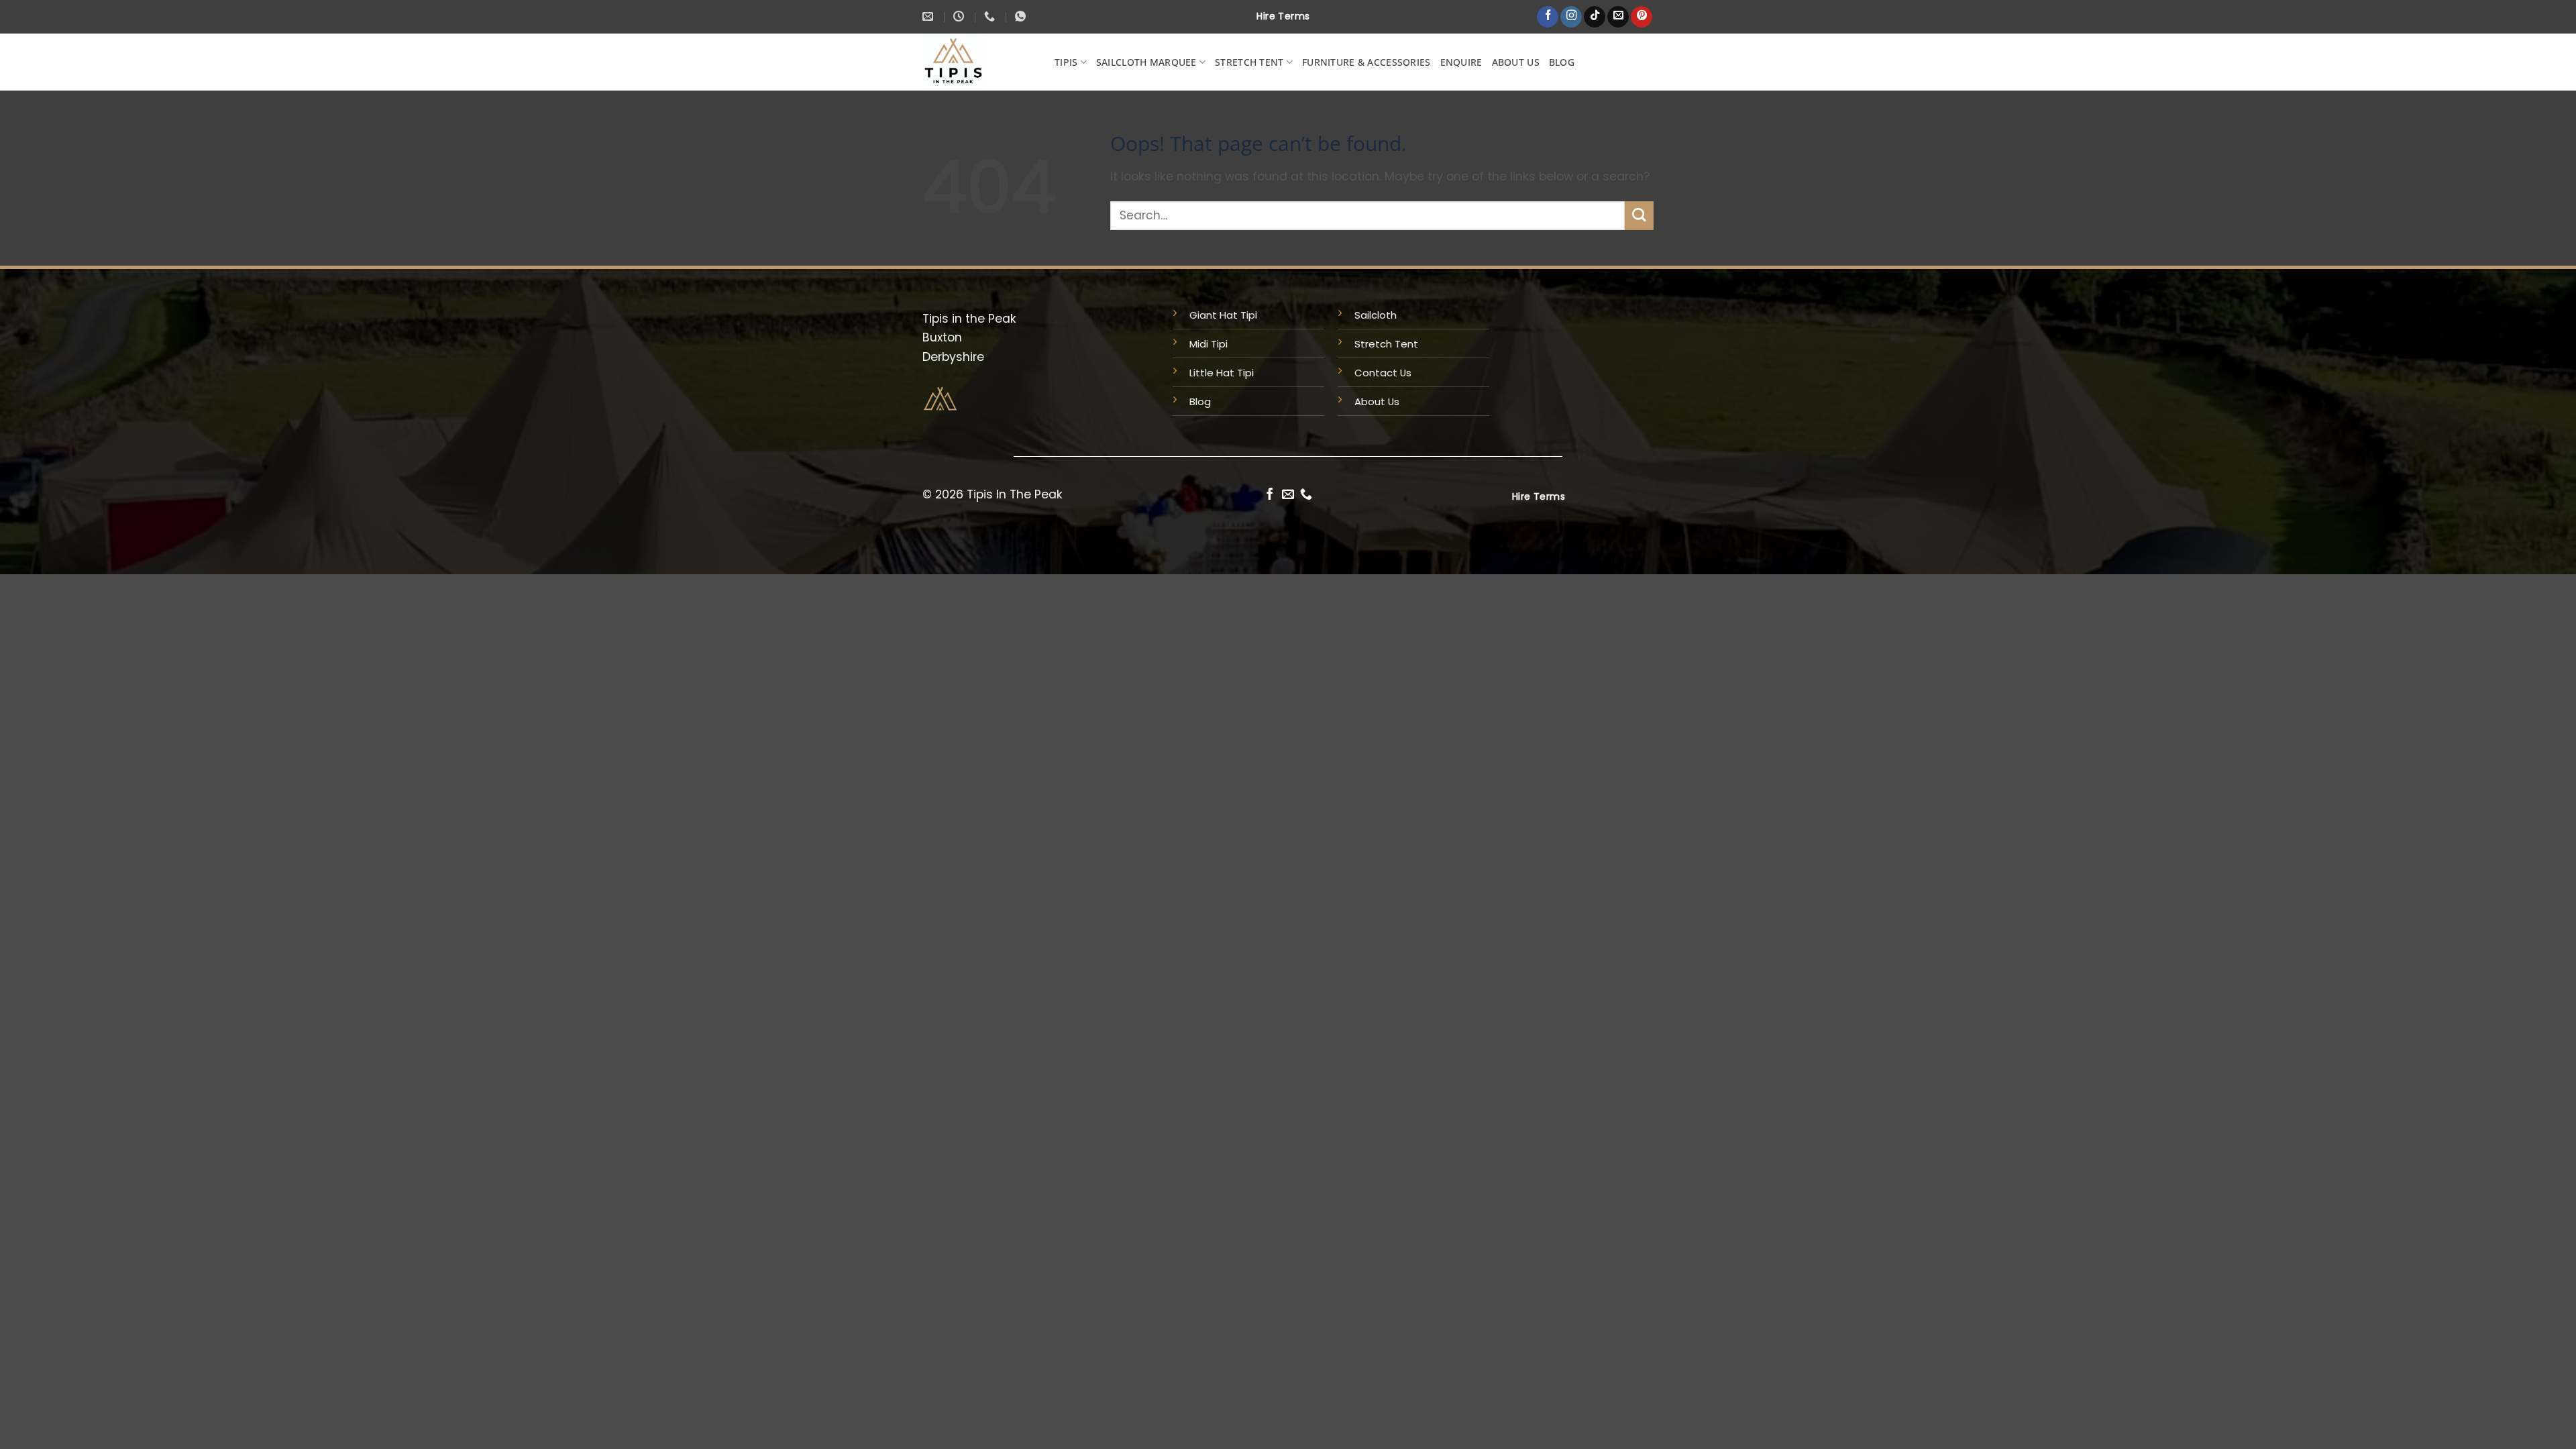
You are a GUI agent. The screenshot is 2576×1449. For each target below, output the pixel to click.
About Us (1516, 62)
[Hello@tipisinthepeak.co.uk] (929, 16)
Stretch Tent (1249, 62)
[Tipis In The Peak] (989, 62)
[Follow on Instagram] (1571, 17)
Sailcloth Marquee (1146, 62)
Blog (1562, 62)
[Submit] (1639, 216)
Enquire (1461, 62)
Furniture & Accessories (1366, 62)
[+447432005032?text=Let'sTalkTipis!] (1022, 16)
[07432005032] (991, 16)
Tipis (1066, 62)
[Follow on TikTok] (1595, 17)
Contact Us (1383, 373)
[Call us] (1306, 495)
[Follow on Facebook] (1548, 17)
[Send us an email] (1618, 17)
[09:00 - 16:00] (960, 16)
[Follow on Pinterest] (1642, 17)
